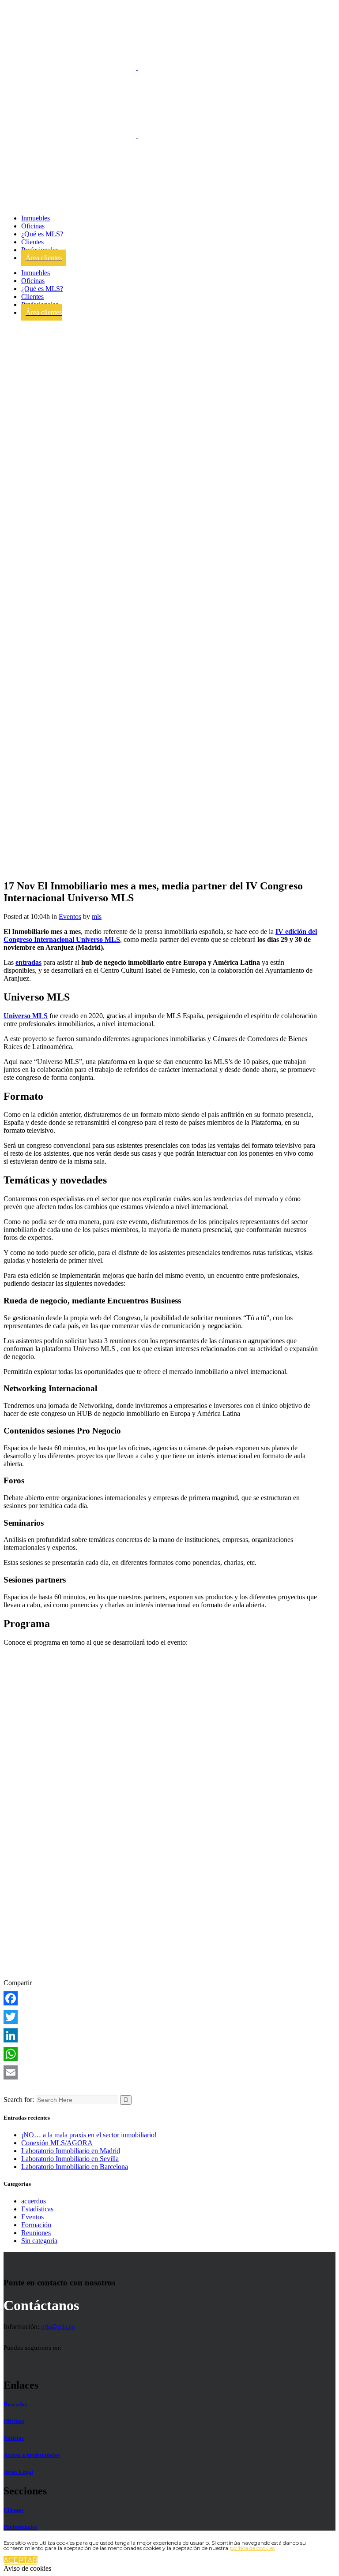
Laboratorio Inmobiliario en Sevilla (70, 2159)
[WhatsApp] (161, 2054)
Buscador (15, 2404)
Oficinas (14, 2421)
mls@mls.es (58, 2327)
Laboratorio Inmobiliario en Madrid (71, 2151)
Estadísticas (37, 2209)
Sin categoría (39, 2241)
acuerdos (34, 2201)
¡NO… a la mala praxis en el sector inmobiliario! (89, 2135)
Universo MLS (26, 1016)
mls (97, 917)
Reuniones (36, 2233)
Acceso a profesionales (32, 2455)
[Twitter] (161, 2017)
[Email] (161, 2072)
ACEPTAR (21, 2560)
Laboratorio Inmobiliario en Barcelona (75, 2167)
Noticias (14, 2438)
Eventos (70, 917)
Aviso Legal (18, 2472)
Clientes (13, 2510)
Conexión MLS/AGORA (57, 2143)
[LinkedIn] (161, 2035)
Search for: (19, 2100)
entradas (28, 962)
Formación (36, 2225)
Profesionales (20, 2527)
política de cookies (252, 2548)
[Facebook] (161, 1998)
